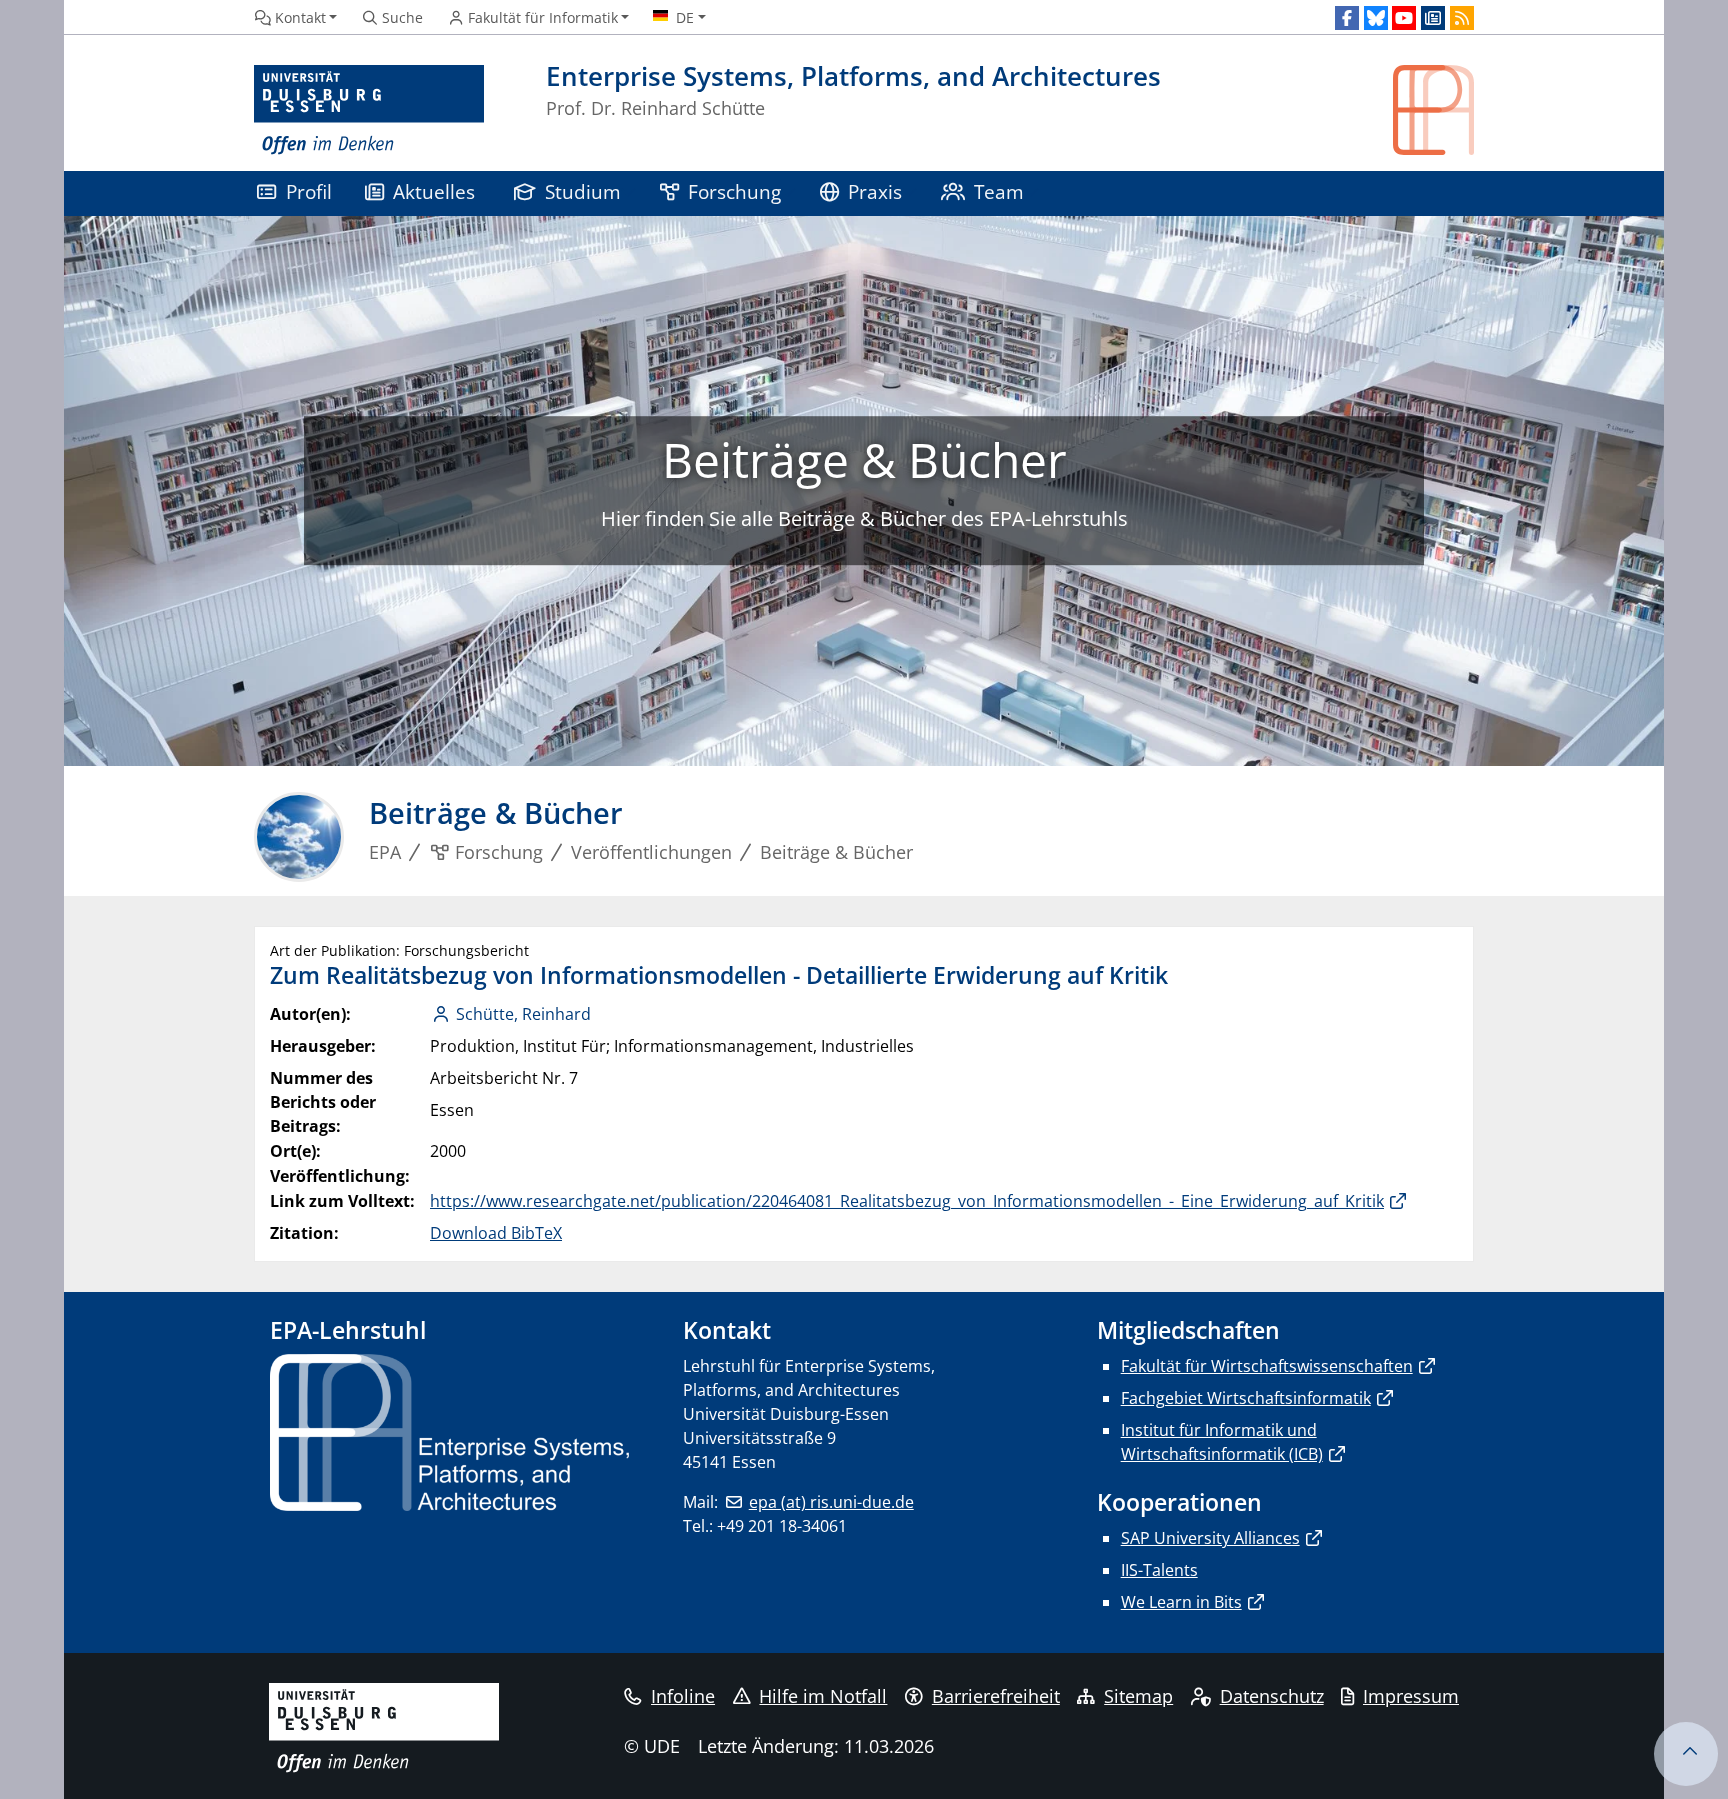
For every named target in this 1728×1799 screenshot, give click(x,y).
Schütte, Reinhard (523, 1014)
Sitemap (1138, 1696)
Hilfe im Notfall (823, 1696)
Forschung (734, 191)
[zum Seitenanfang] (1686, 1754)
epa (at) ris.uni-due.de (831, 1502)
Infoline (683, 1696)
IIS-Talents (1159, 1570)
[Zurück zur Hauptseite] (1433, 110)
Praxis (875, 191)
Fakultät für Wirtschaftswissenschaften (1267, 1366)
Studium (583, 191)
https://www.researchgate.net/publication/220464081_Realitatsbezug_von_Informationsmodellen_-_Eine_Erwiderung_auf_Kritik (907, 1201)
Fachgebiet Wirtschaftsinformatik (1246, 1398)
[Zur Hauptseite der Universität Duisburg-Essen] (369, 110)
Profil (309, 191)
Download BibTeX (496, 1233)
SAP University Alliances (1210, 1538)
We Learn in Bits (1181, 1602)
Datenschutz (1272, 1696)
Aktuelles (434, 191)
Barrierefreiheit (996, 1696)
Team (999, 191)
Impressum (1411, 1696)
